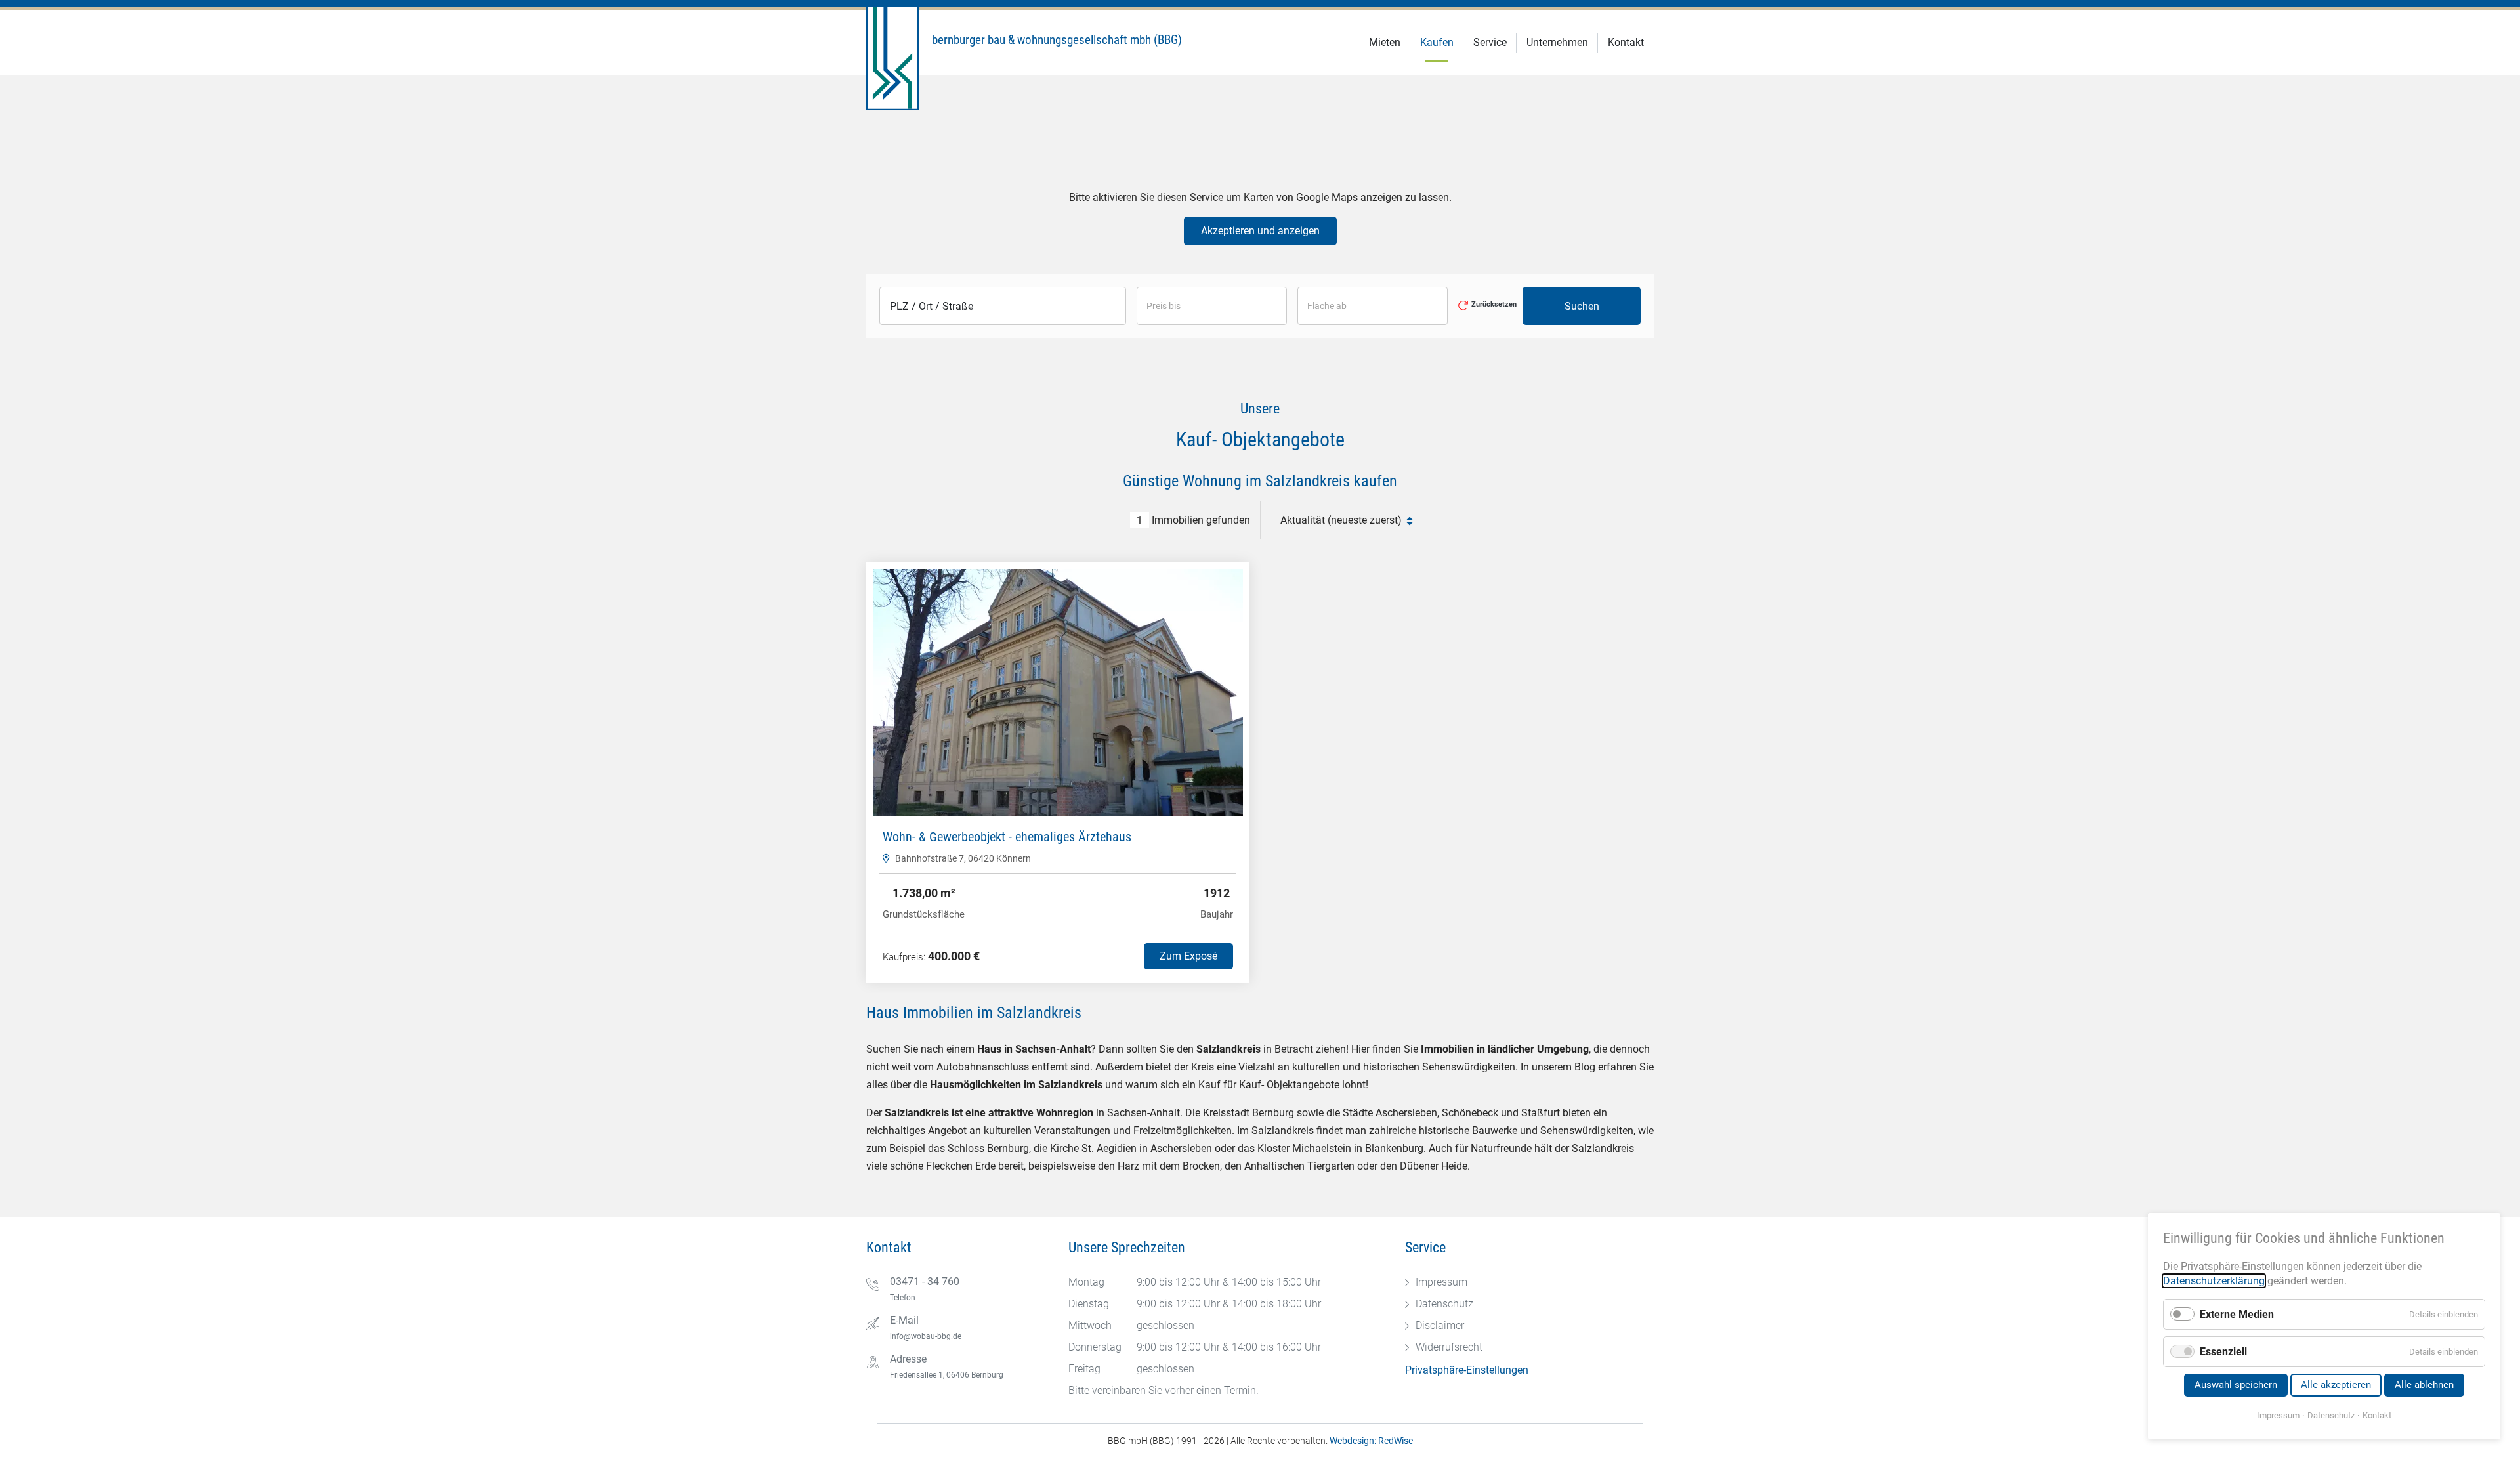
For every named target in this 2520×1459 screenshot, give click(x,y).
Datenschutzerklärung (2214, 1281)
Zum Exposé (1188, 956)
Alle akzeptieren (2336, 1385)
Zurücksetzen (1494, 305)
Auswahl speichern (2236, 1385)
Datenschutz (2331, 1415)
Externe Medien (2237, 1314)
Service (1490, 42)
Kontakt (1626, 42)
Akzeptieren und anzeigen (1260, 231)
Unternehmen (1557, 42)
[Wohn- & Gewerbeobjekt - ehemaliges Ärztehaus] (1058, 692)
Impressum (2278, 1415)
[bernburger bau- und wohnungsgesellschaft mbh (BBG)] (1113, 58)
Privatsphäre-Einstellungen (1467, 1370)
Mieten (1385, 42)
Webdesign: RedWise (1371, 1441)
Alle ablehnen (2424, 1385)
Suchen (1582, 306)
